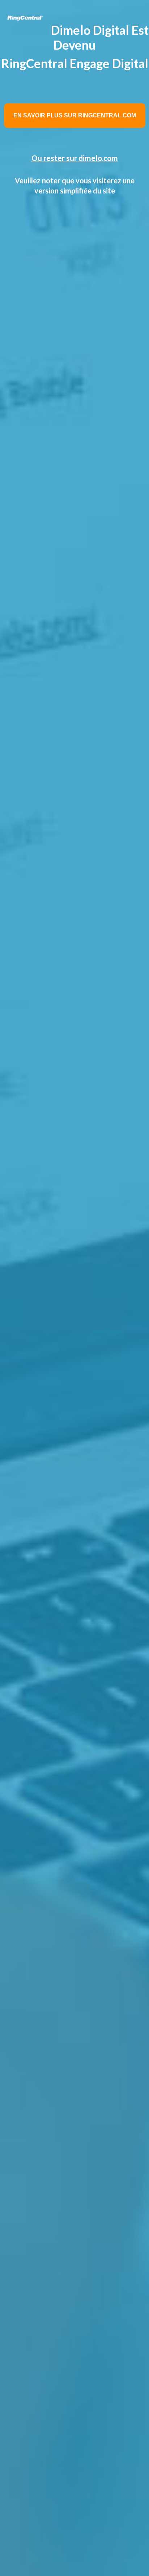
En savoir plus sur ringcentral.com (75, 115)
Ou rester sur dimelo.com (75, 158)
